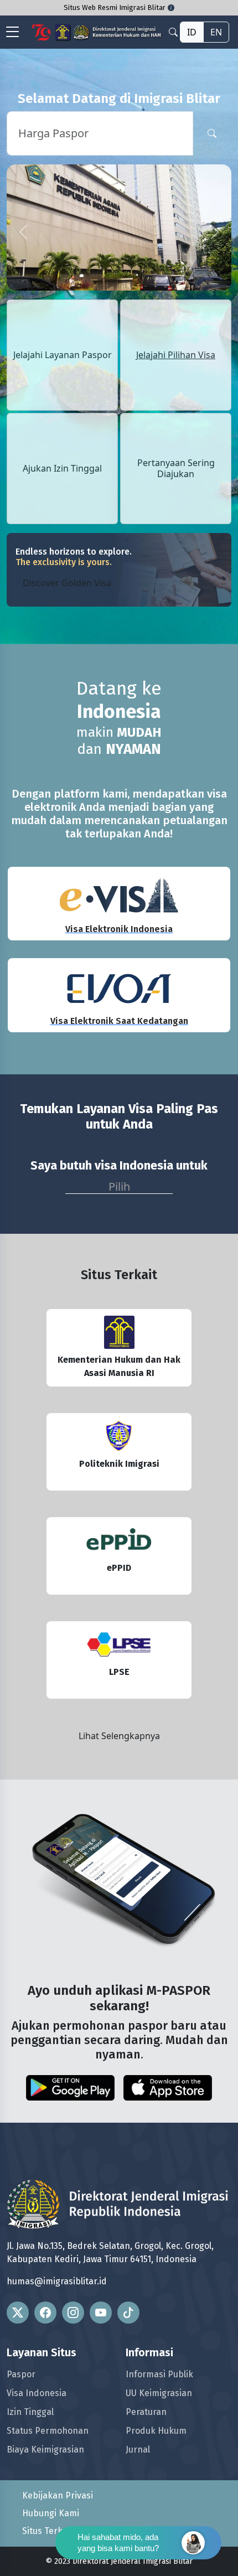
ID (192, 32)
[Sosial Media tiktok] (128, 2313)
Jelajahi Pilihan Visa (176, 355)
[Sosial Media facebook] (45, 2313)
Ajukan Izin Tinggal (62, 469)
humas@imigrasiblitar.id (57, 2281)
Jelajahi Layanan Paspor (63, 355)
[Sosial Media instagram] (73, 2313)
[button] (24, 232)
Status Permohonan (48, 2431)
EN (216, 32)
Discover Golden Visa (67, 583)
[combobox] (119, 1183)
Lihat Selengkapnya (119, 1736)
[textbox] (119, 1184)
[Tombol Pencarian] (212, 133)
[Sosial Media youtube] (101, 2313)
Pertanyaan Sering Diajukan (176, 468)
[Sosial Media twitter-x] (18, 2313)
